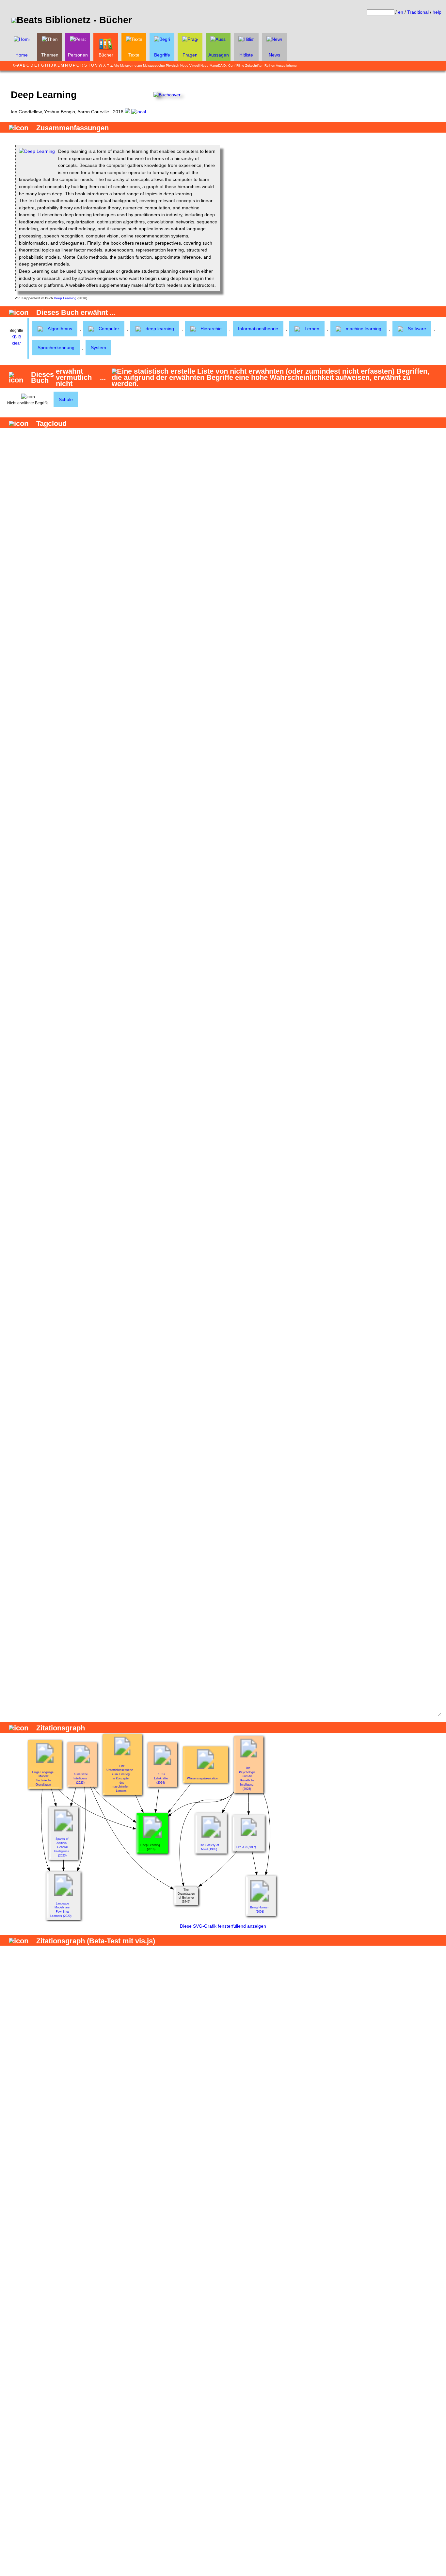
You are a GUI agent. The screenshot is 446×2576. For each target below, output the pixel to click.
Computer (109, 329)
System (98, 348)
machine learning (364, 329)
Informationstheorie (258, 329)
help (437, 12)
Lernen (312, 329)
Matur (214, 65)
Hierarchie (211, 329)
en (401, 12)
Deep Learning (65, 298)
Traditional (418, 12)
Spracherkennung (56, 348)
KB (14, 337)
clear (16, 343)
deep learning (160, 329)
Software (417, 329)
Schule (66, 399)
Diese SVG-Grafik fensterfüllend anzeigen (223, 1926)
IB (19, 337)
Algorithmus (60, 329)
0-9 (16, 65)
